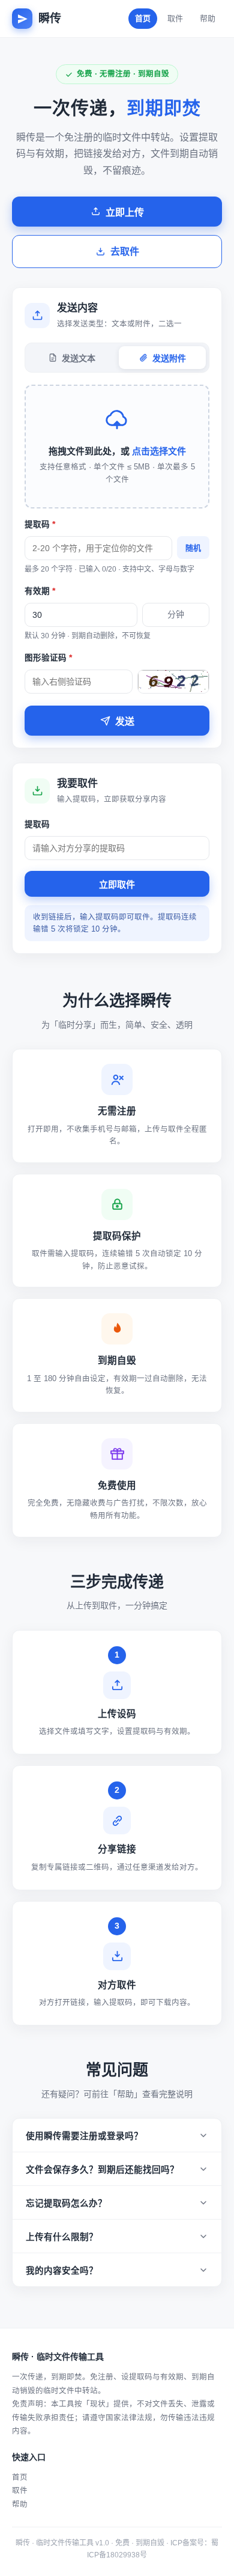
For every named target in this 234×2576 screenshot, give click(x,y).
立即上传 (125, 212)
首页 (143, 18)
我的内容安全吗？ (62, 2271)
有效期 (40, 591)
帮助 (208, 18)
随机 (193, 548)
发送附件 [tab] (169, 358)
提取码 (40, 524)
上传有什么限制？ (62, 2237)
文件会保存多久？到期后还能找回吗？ (102, 2170)
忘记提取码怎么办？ (66, 2203)
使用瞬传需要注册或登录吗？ (84, 2136)
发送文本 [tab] (79, 358)
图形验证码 (48, 658)
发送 (125, 722)
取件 (175, 18)
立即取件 (117, 884)
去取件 (125, 252)
